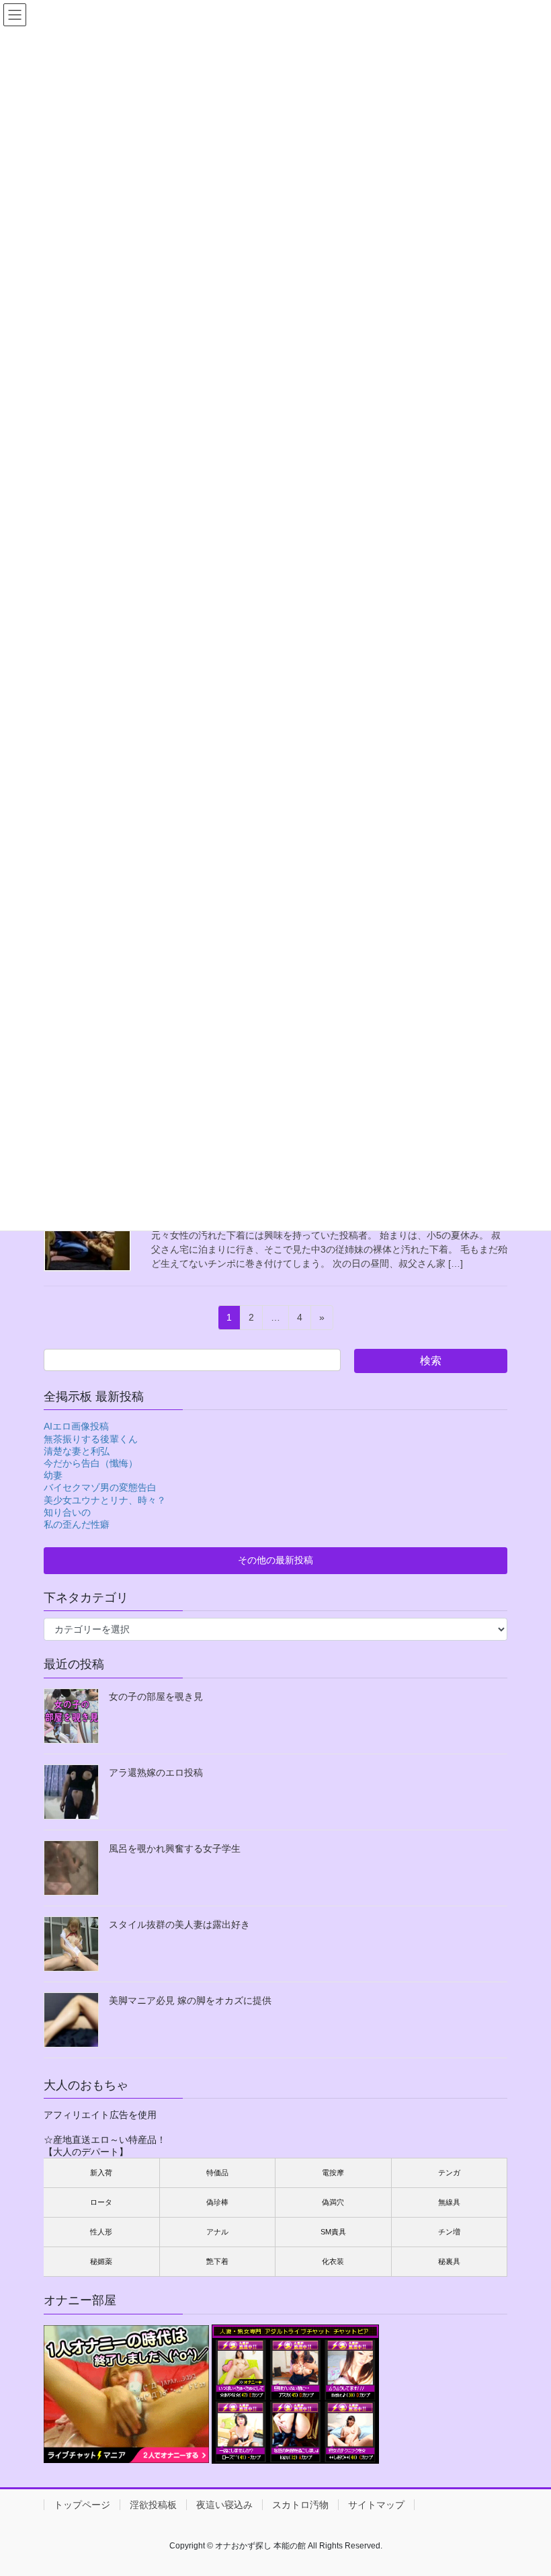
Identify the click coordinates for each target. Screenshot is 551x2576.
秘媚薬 (101, 2261)
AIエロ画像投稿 (76, 1426)
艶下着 (217, 2261)
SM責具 (333, 2232)
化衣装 (333, 2261)
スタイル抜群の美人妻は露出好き (179, 1924)
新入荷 (101, 2173)
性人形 (101, 2232)
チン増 (449, 2232)
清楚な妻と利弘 (77, 1451)
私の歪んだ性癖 (77, 1524)
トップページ (82, 2505)
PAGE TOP (526, 2485)
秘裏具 (449, 2261)
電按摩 (333, 2173)
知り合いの (67, 1512)
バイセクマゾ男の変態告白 (100, 1487)
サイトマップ (376, 2505)
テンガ (449, 2173)
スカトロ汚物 (300, 2505)
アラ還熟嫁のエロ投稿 (156, 1772)
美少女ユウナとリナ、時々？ (105, 1500)
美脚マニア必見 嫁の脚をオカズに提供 (190, 2000)
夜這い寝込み (224, 2505)
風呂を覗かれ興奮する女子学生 (175, 1848)
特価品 (217, 2173)
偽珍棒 (217, 2202)
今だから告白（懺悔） (91, 1463)
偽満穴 (333, 2202)
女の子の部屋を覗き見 (156, 1696)
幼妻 (53, 1475)
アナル (217, 2232)
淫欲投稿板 (153, 2505)
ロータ (101, 2202)
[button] (275, 1561)
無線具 (449, 2202)
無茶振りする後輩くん (91, 1439)
